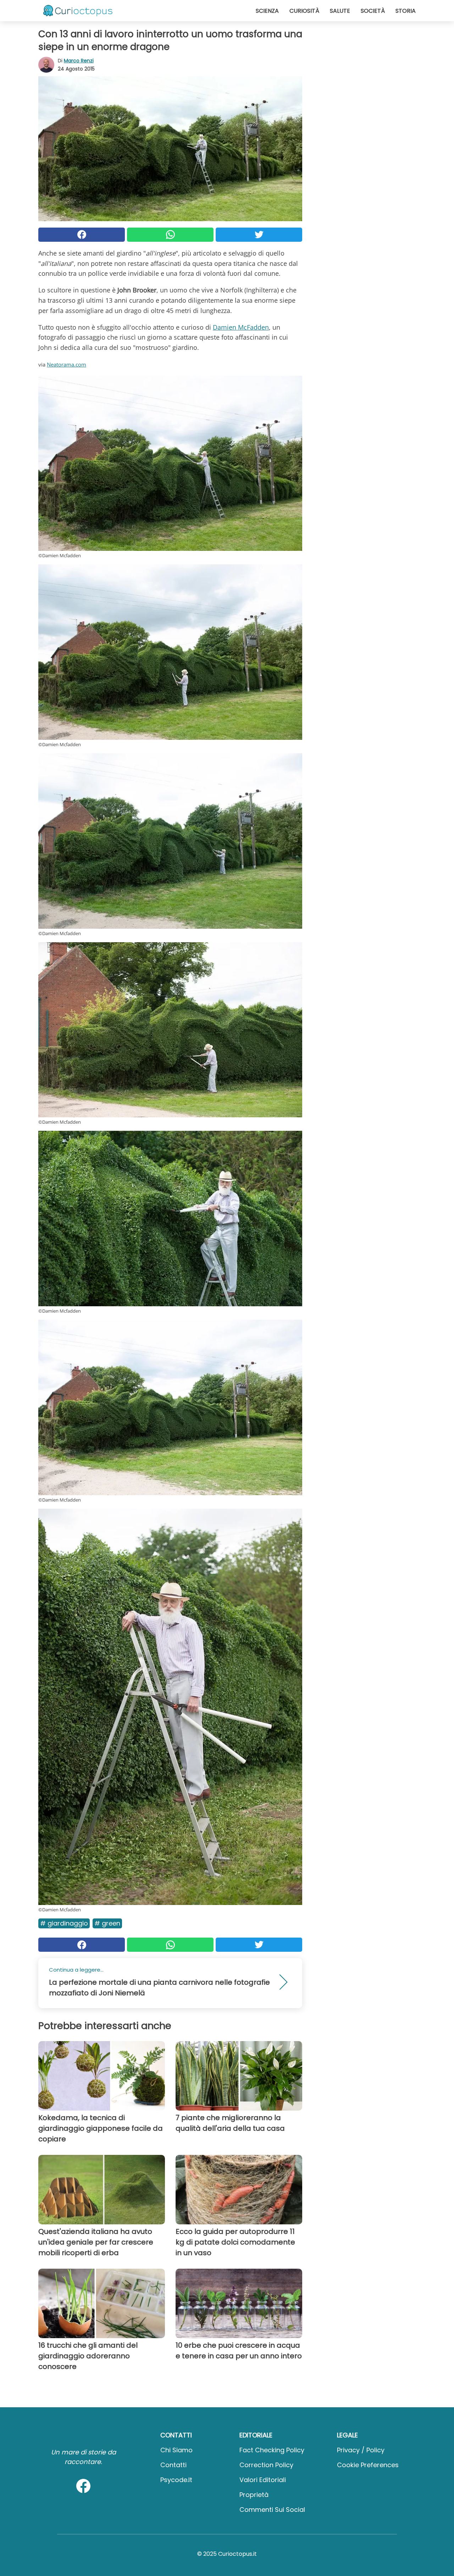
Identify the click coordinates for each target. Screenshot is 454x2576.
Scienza (267, 11)
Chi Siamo (176, 2450)
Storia (406, 11)
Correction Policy (266, 2465)
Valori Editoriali (263, 2480)
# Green (107, 1923)
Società (373, 11)
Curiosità (304, 11)
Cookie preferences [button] (368, 2465)
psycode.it (176, 2480)
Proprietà (254, 2495)
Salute (340, 11)
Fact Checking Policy (272, 2450)
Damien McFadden (241, 327)
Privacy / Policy (361, 2450)
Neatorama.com (67, 364)
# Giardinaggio (64, 1923)
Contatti (173, 2465)
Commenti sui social (272, 2510)
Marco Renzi (79, 61)
